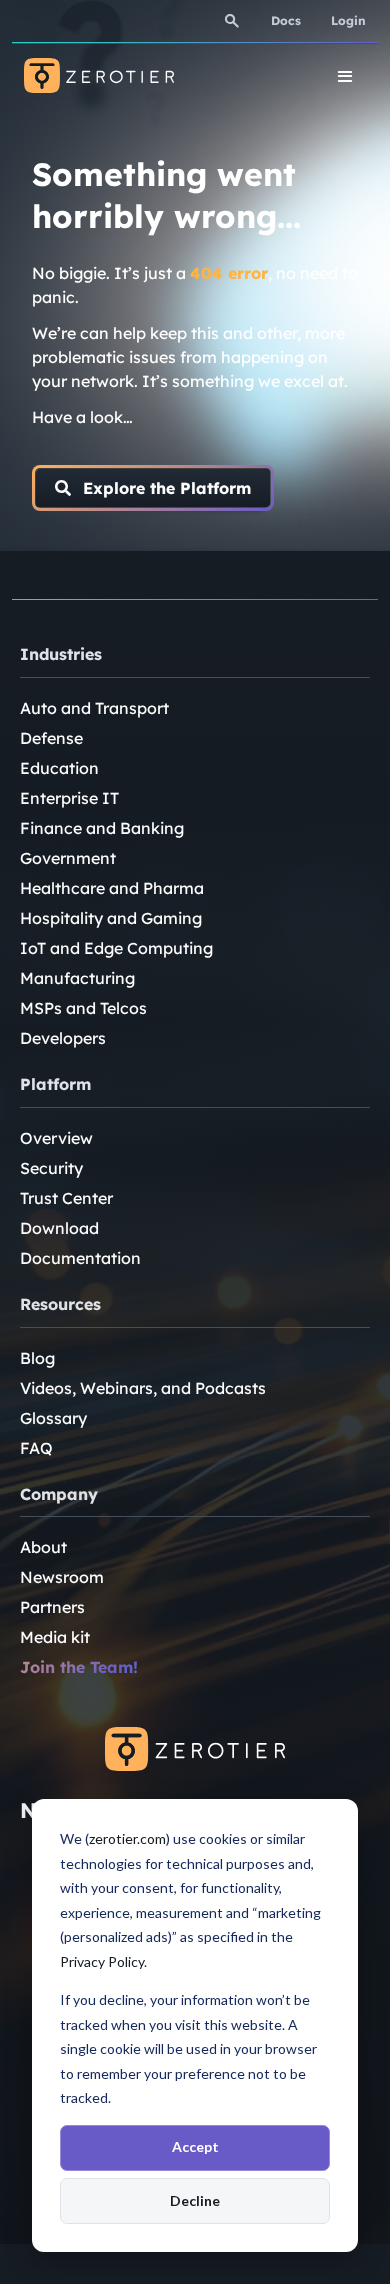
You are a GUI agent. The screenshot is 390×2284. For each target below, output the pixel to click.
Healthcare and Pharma (112, 888)
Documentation (80, 1258)
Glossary (53, 1418)
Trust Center (66, 1198)
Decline (195, 2200)
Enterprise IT (69, 798)
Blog (37, 1358)
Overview (56, 1138)
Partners (52, 1607)
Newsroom (62, 1577)
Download (59, 1228)
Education (59, 768)
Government (68, 858)
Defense (51, 738)
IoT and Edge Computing (116, 948)
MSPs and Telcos (83, 1008)
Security (51, 1168)
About (43, 1547)
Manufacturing (77, 978)
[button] (153, 488)
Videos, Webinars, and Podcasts (143, 1388)
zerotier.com (127, 1838)
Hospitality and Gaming (111, 918)
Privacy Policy (102, 1961)
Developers (63, 1038)
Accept (195, 2146)
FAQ (36, 1448)
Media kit (55, 1637)
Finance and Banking (102, 828)
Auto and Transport (94, 708)
